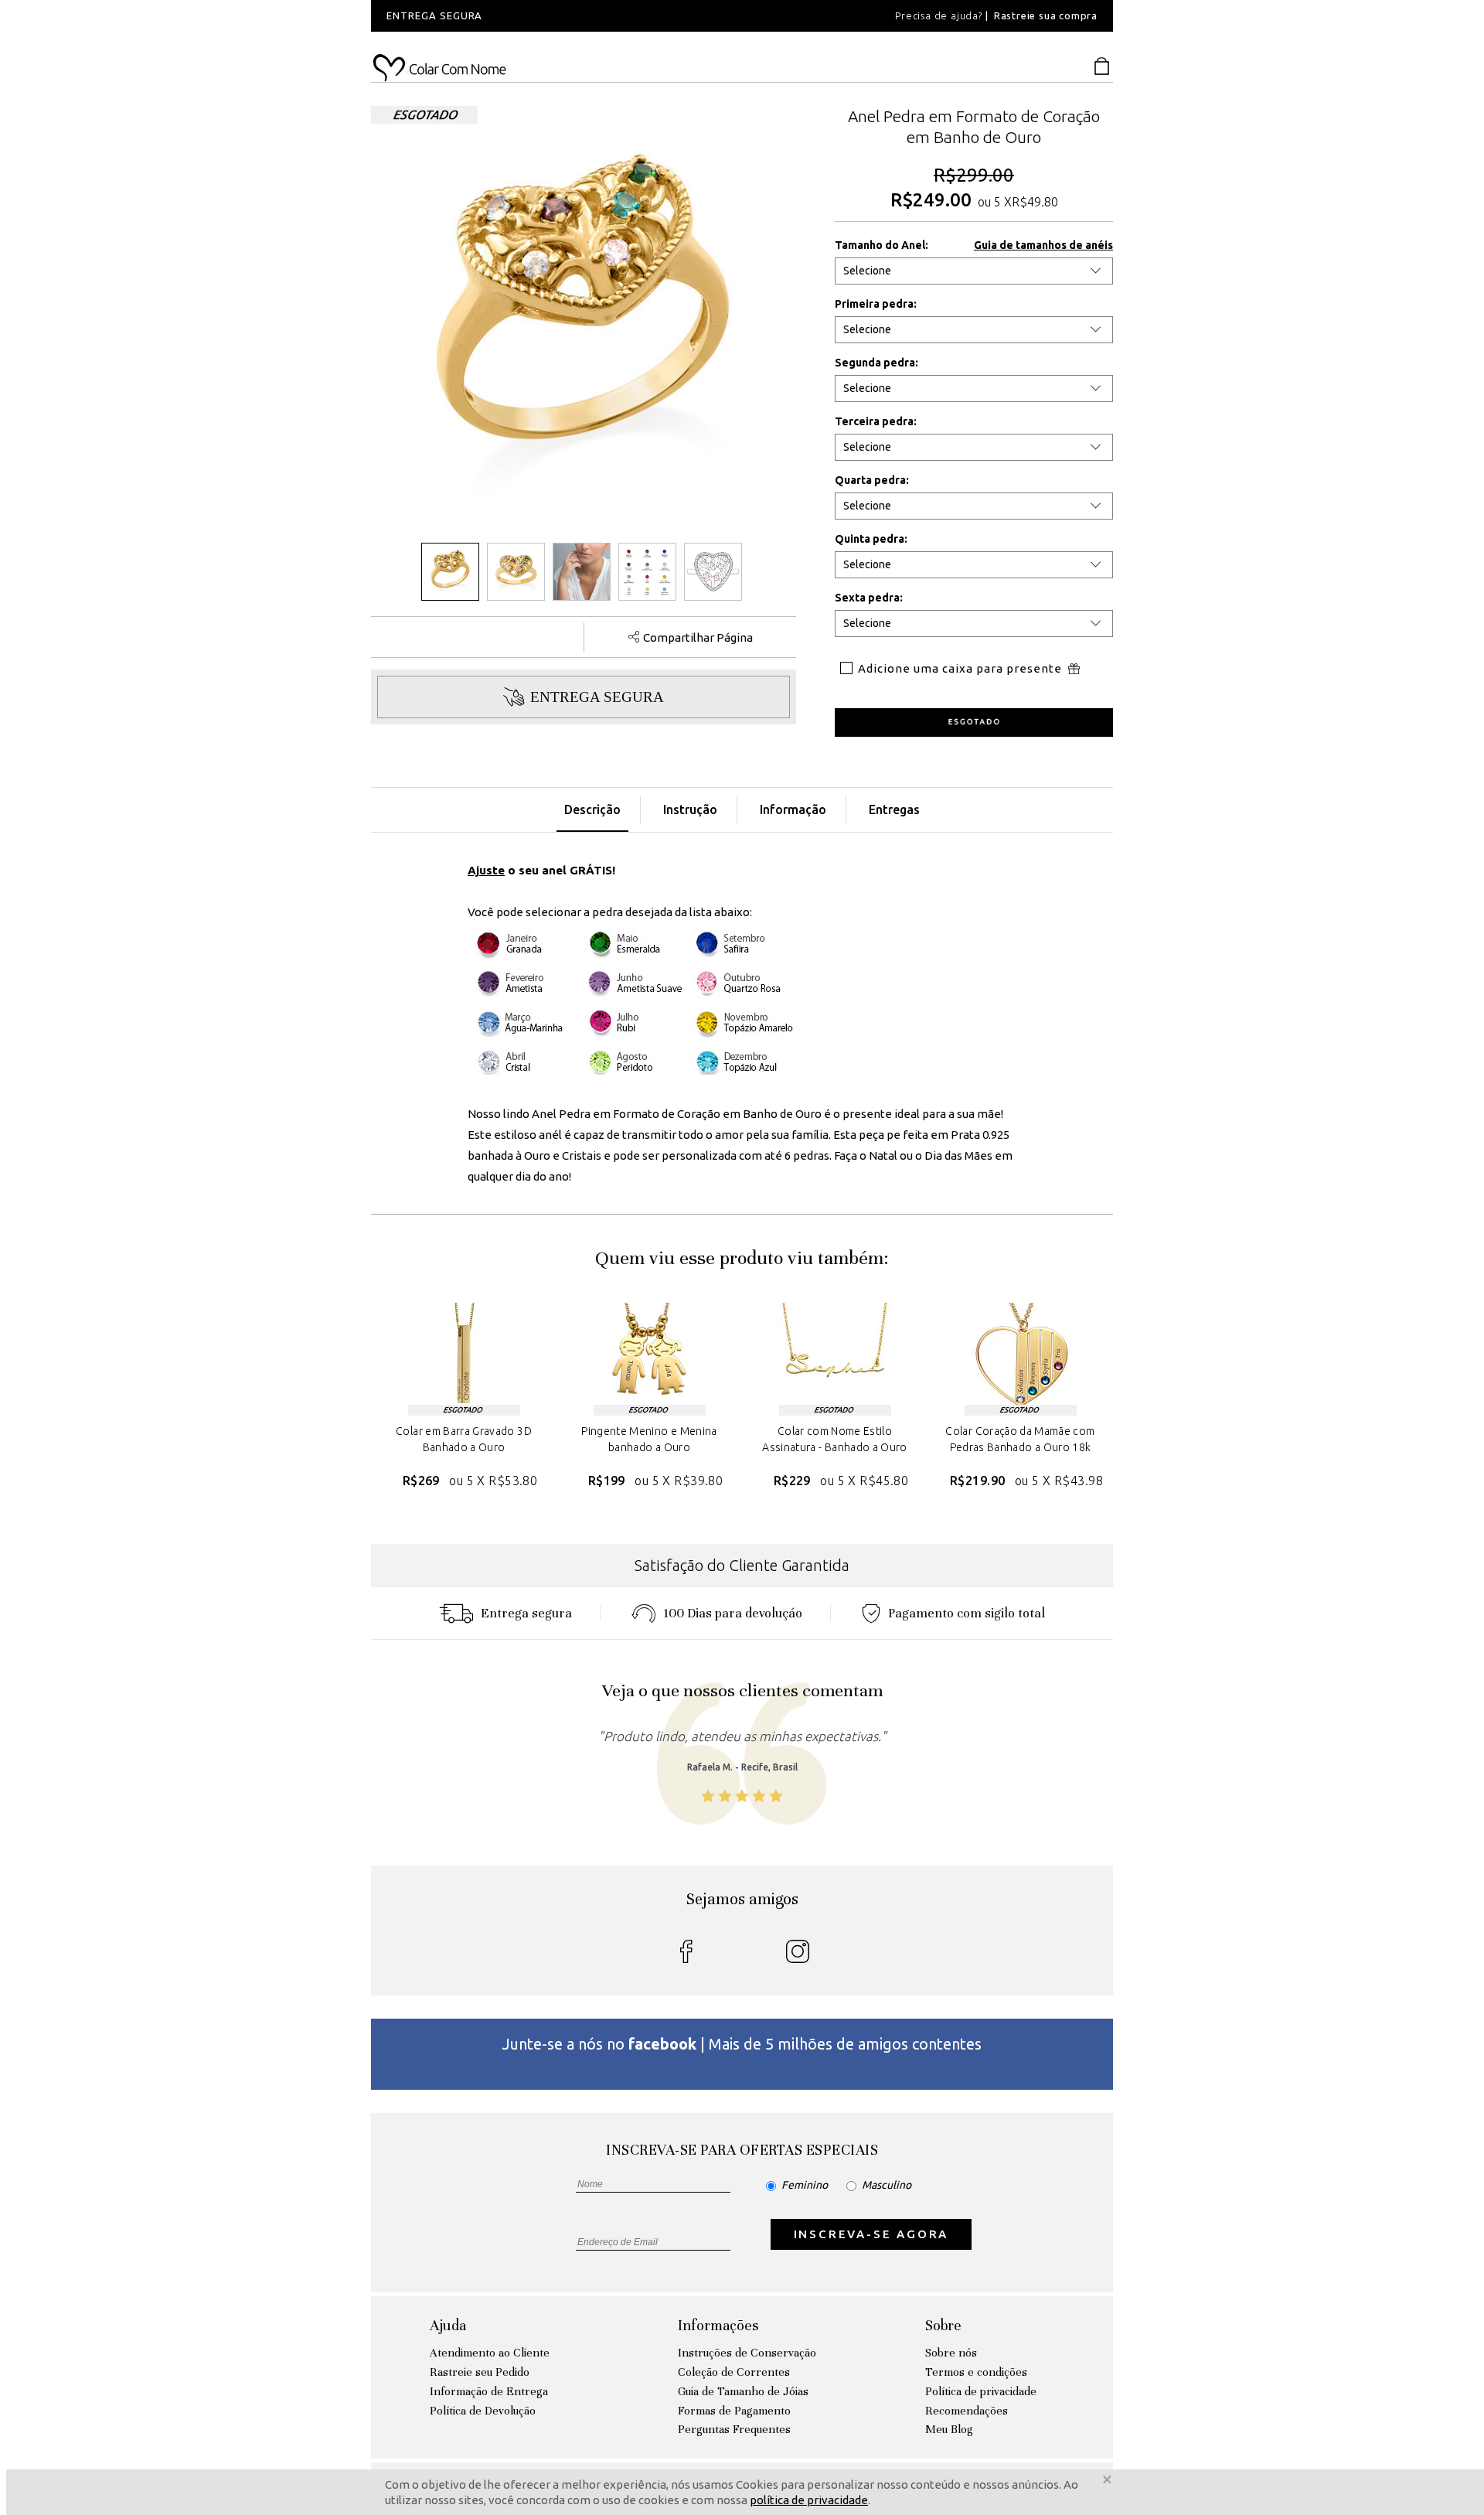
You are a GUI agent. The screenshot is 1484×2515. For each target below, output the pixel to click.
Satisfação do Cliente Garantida (742, 1565)
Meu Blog (949, 2429)
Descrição (592, 809)
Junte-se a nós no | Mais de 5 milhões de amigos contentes (742, 2044)
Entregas (894, 809)
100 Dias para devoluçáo (733, 1613)
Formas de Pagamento (734, 2411)
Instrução (690, 809)
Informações (718, 2325)
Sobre (943, 2325)
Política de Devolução (483, 2411)
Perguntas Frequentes (734, 2429)
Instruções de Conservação (747, 2353)
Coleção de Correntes (734, 2372)
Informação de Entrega (489, 2391)
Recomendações (967, 2411)
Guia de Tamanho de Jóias (743, 2391)
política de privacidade (809, 2500)
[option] (580, 16)
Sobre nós (951, 2353)
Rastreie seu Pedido (480, 2372)
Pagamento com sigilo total (967, 1613)
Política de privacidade (981, 2391)
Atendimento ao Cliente (490, 2353)
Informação (793, 809)
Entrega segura (526, 1613)
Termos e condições (976, 2372)
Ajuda (448, 2325)
